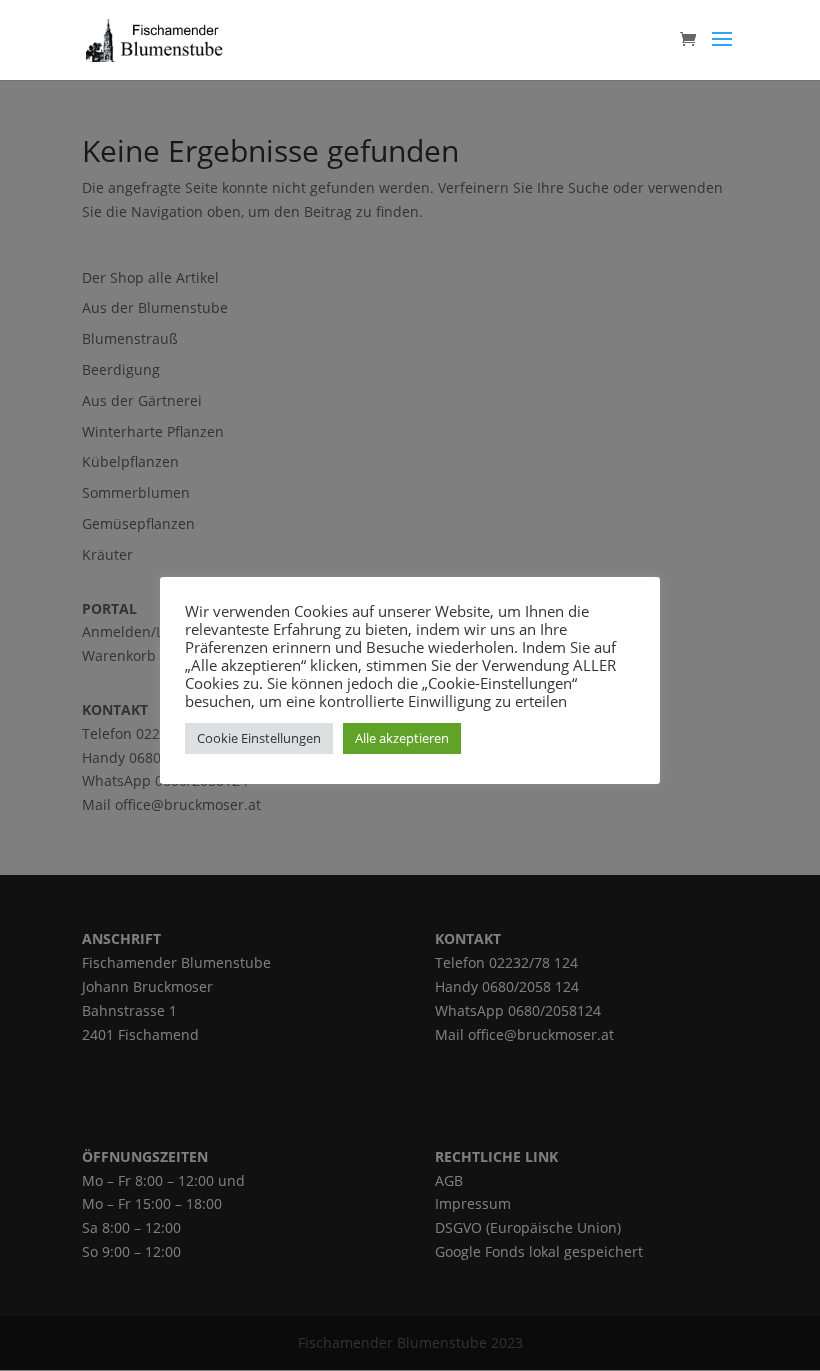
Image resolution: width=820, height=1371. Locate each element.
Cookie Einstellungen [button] (259, 738)
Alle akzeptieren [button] (402, 738)
